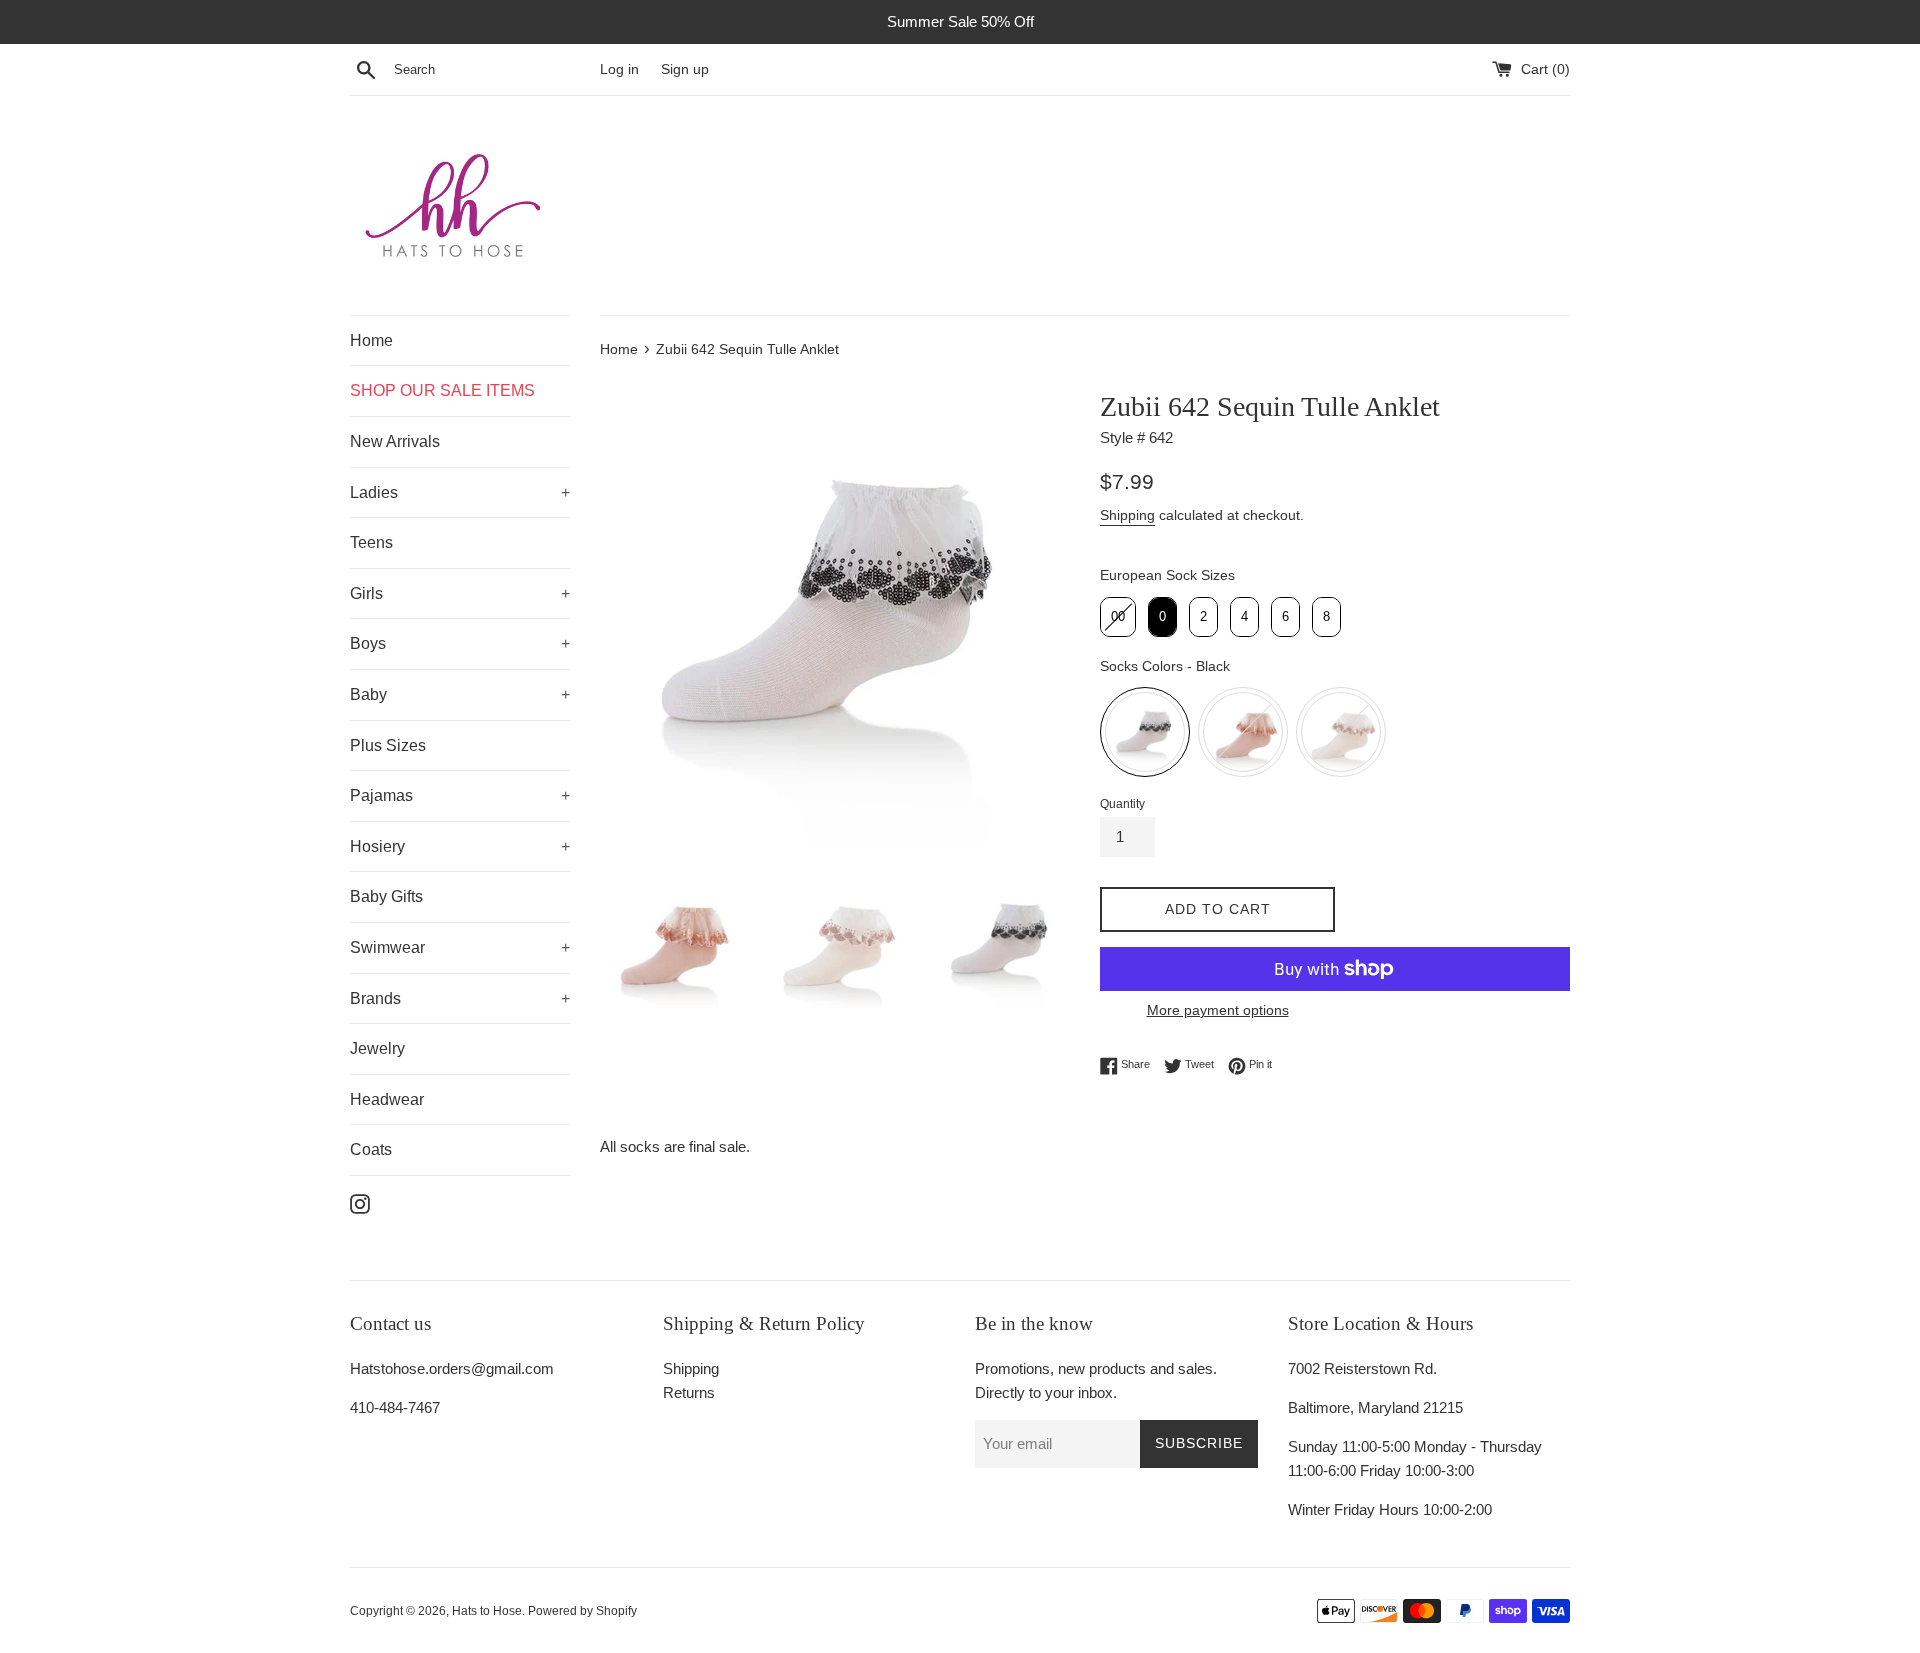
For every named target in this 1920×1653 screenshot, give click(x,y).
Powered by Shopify (582, 1611)
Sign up (685, 69)
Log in (619, 69)
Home (371, 340)
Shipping (1127, 515)
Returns (689, 1392)
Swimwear (387, 947)
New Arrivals (395, 441)
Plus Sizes (388, 745)
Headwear (387, 1099)
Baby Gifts (386, 896)
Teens (371, 542)
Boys (368, 643)
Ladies (374, 492)
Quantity (1122, 804)
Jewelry (377, 1048)
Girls (366, 593)
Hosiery (377, 846)
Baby (368, 694)
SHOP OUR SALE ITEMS (442, 390)
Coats (371, 1149)
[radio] (1118, 617)
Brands (375, 998)
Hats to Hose (487, 1611)
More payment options (1218, 1010)
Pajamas (381, 795)
